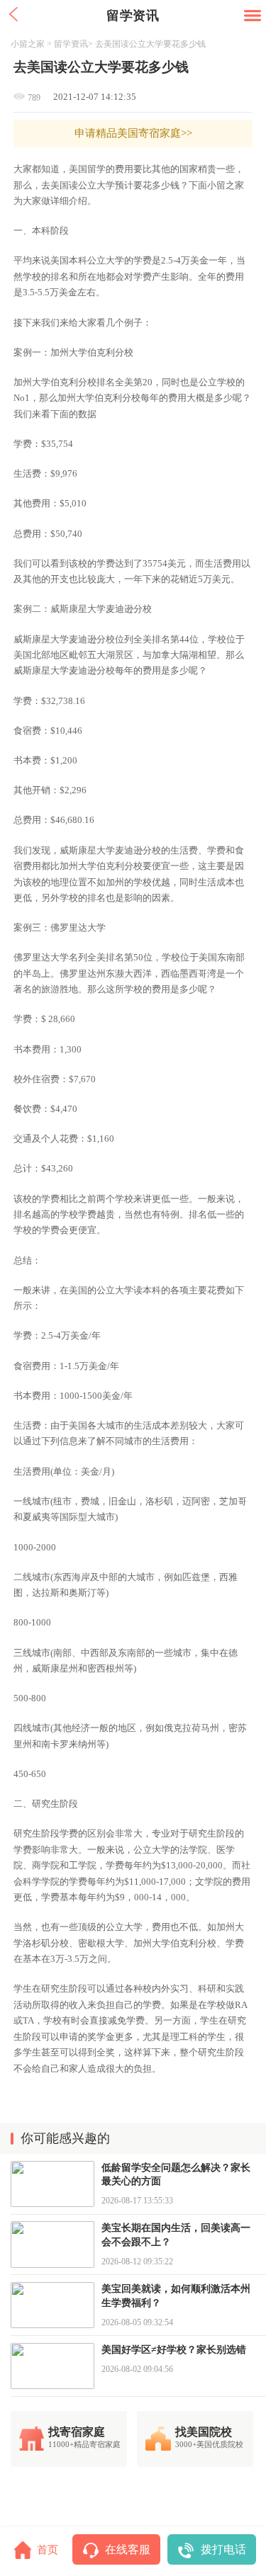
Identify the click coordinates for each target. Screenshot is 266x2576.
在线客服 (128, 2549)
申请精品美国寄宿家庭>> (133, 133)
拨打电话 (223, 2549)
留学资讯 (71, 44)
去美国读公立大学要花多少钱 (150, 44)
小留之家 (28, 44)
